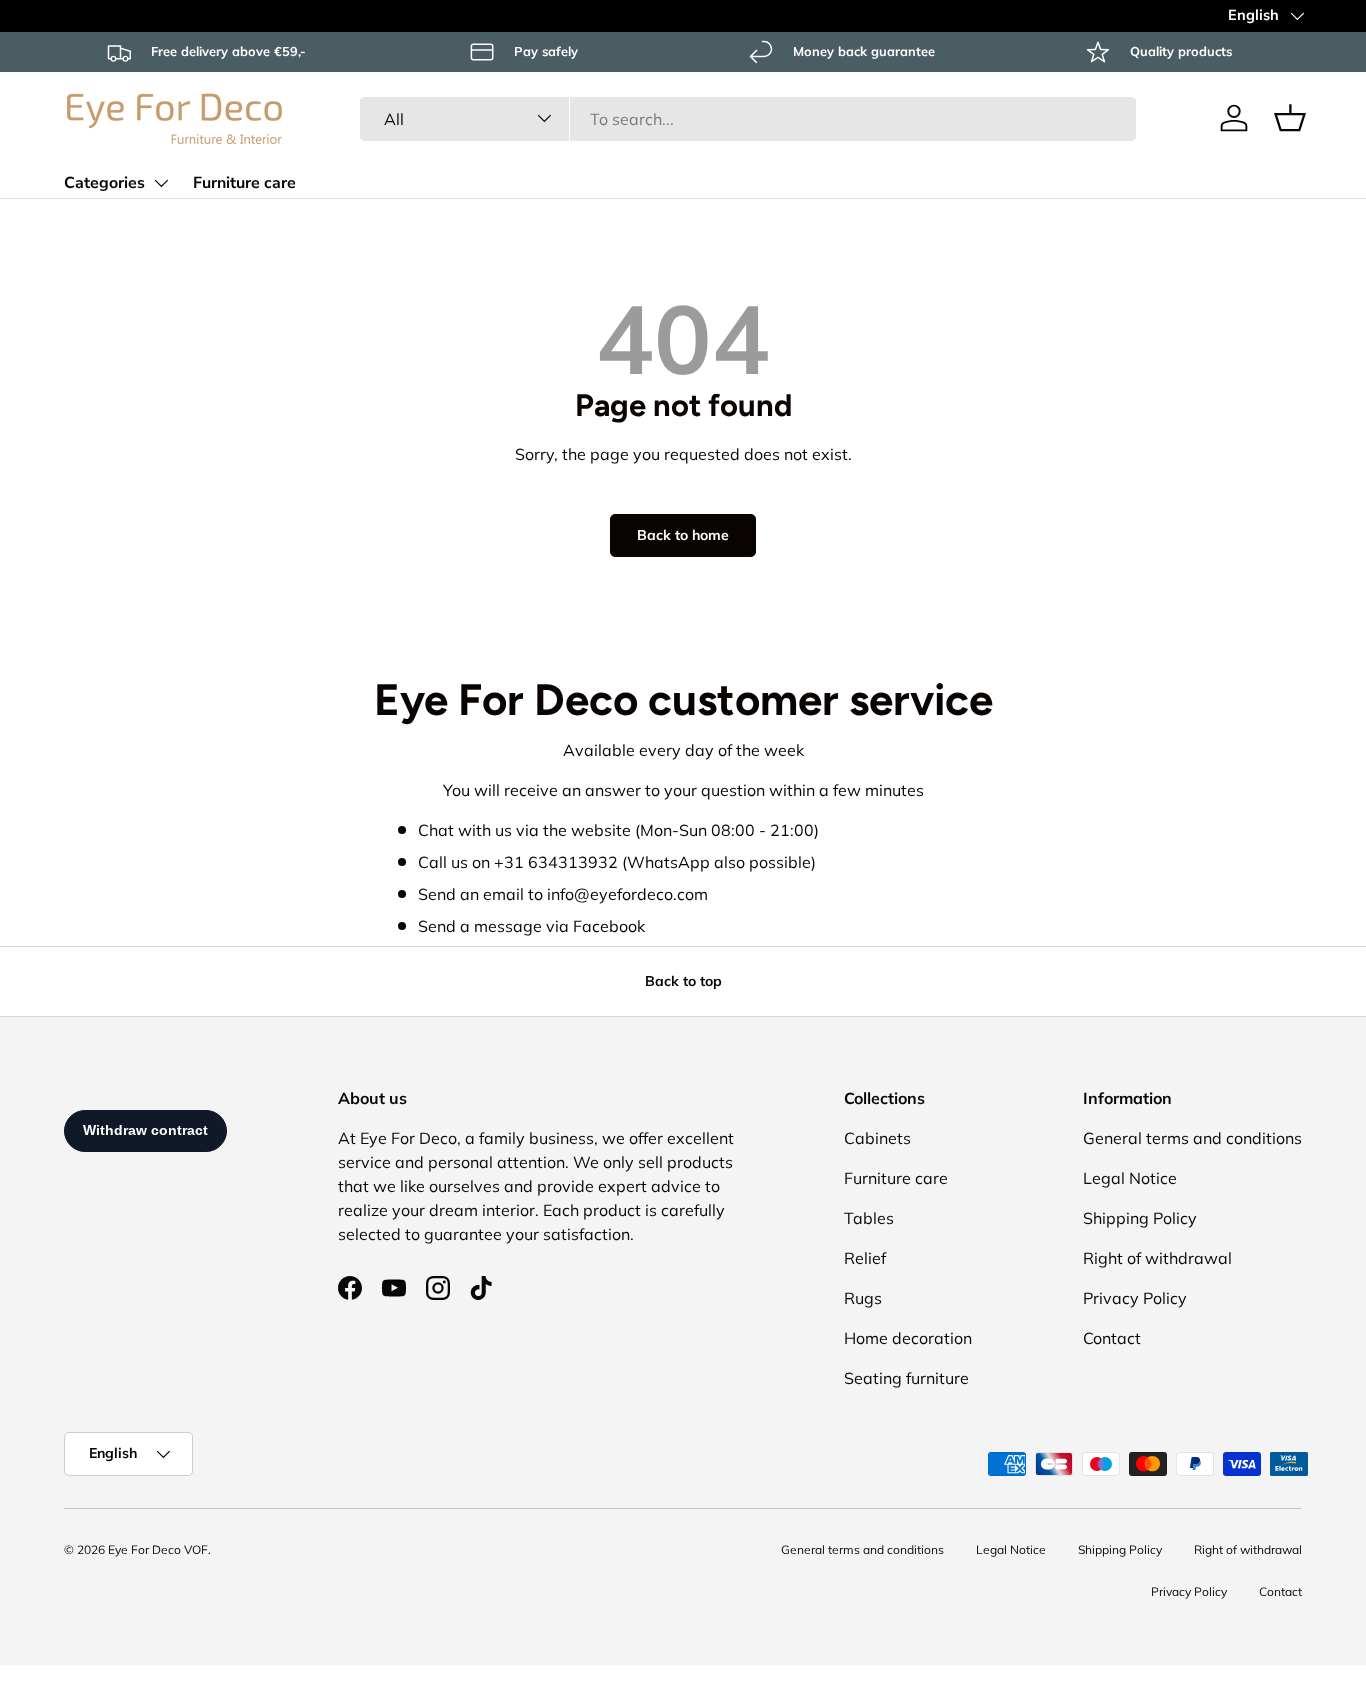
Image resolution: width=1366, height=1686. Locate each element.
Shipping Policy (1140, 1218)
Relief (865, 1258)
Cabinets (877, 1138)
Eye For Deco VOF (158, 1549)
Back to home (683, 535)
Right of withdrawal (1157, 1258)
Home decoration (908, 1338)
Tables (869, 1218)
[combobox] (747, 118)
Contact (1112, 1338)
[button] (1290, 118)
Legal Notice (1130, 1178)
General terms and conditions (1192, 1138)
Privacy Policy (1135, 1298)
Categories (104, 183)
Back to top (683, 981)
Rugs (863, 1298)
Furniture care (244, 183)
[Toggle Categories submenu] (161, 183)
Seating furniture (906, 1378)
